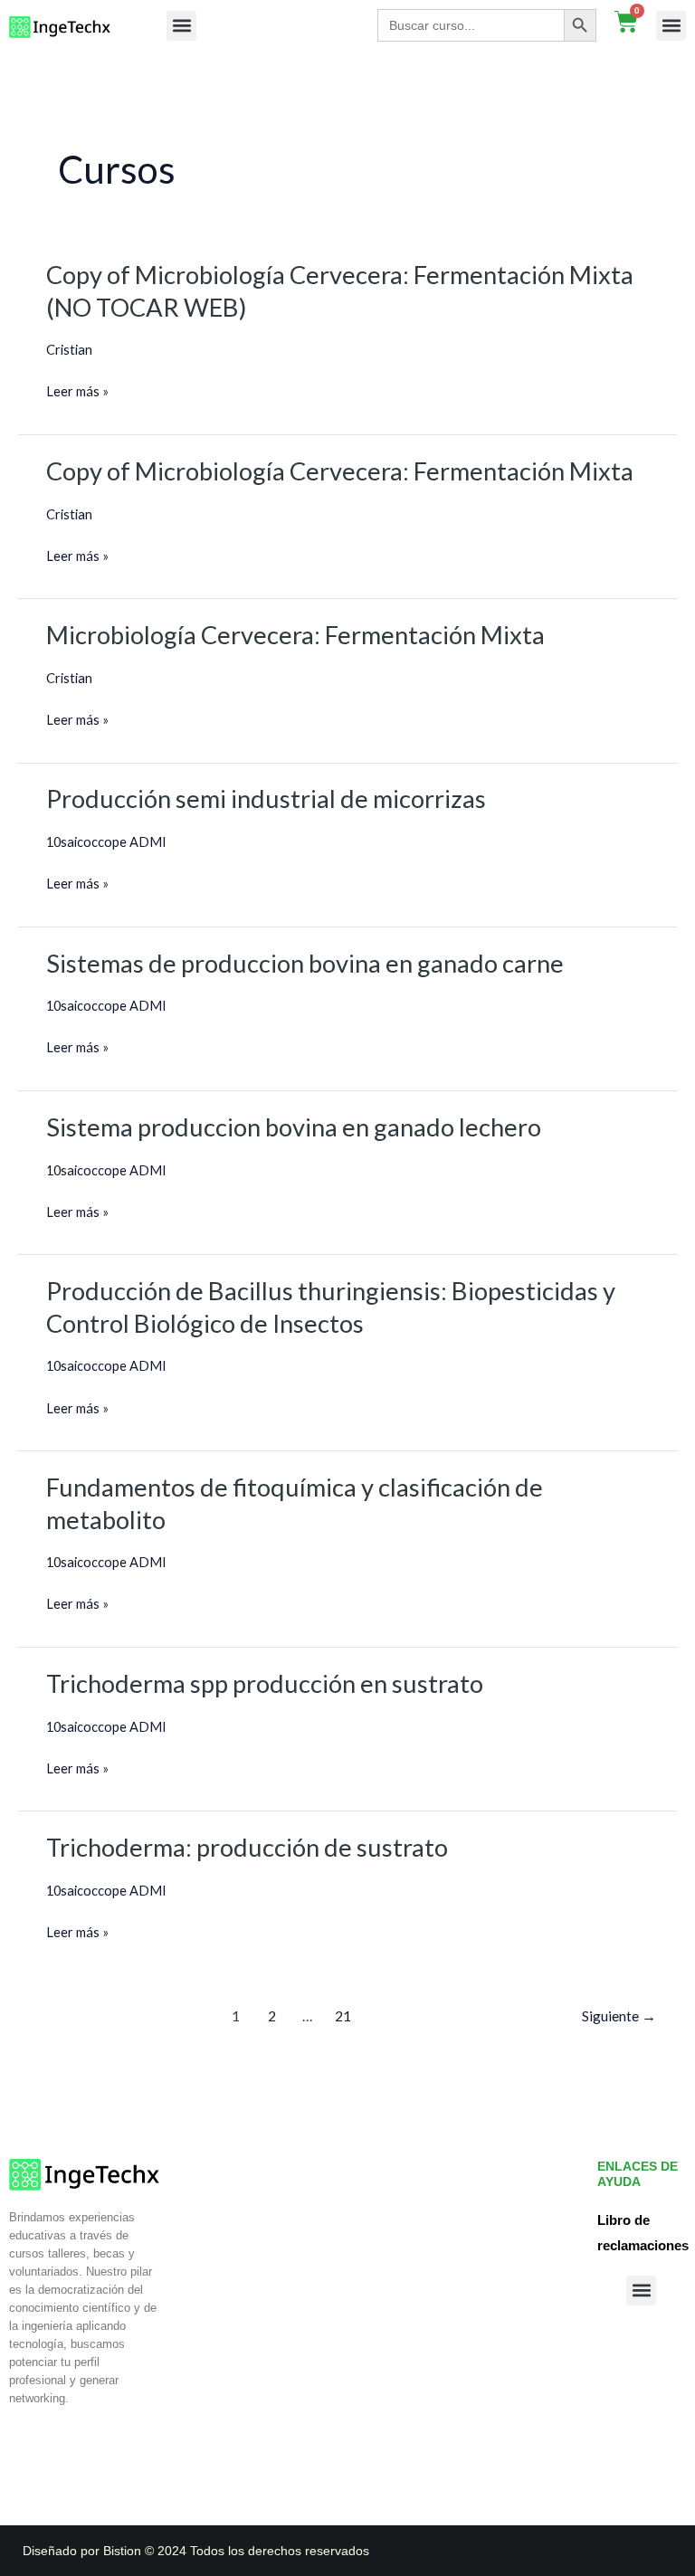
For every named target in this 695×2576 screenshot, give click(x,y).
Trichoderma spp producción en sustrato (265, 1683)
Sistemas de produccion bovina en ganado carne (305, 963)
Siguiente (619, 2016)
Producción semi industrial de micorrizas (266, 798)
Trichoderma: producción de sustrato (247, 1847)
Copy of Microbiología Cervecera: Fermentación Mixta (340, 471)
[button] (181, 26)
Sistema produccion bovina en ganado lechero (294, 1127)
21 (343, 2016)
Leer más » (77, 391)
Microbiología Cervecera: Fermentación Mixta (295, 635)
